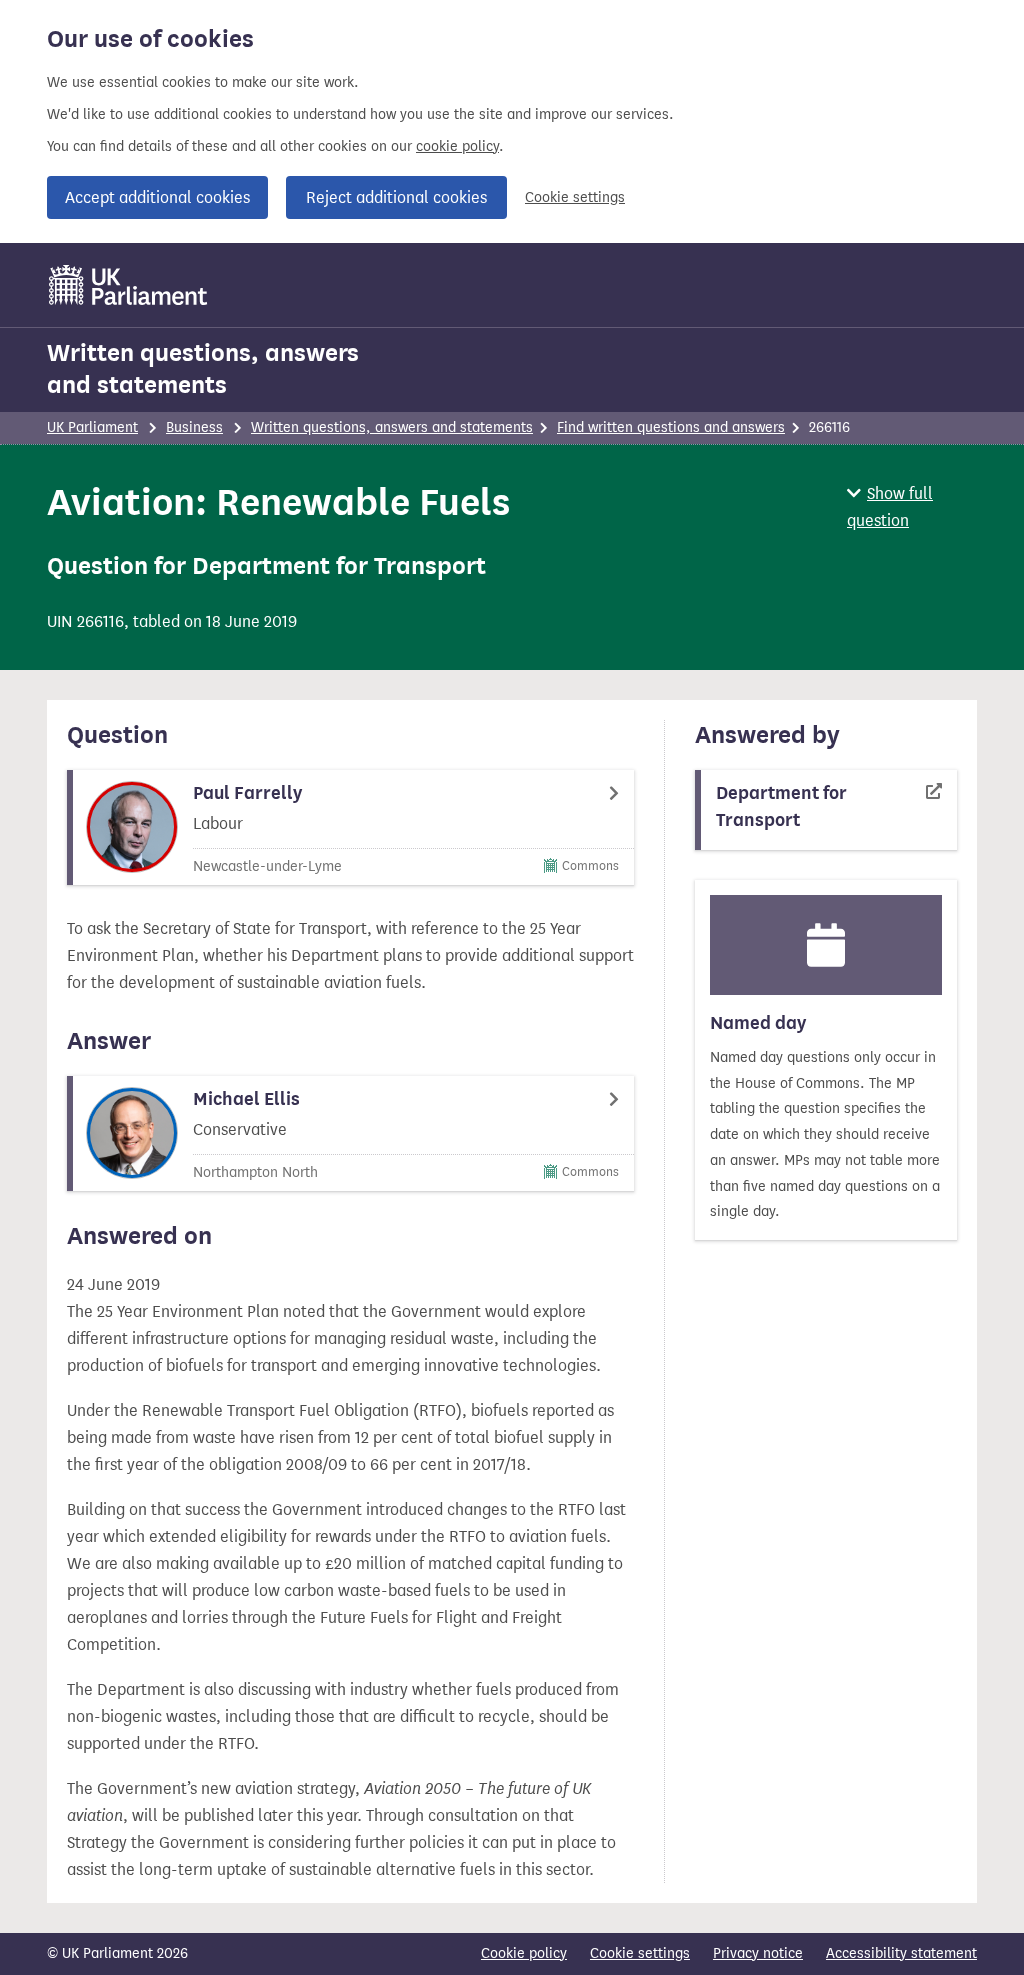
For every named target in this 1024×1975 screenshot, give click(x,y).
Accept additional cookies (157, 197)
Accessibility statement (901, 1953)
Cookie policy (524, 1953)
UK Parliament (92, 427)
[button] (912, 507)
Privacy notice (758, 1953)
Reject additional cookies (396, 197)
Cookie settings (575, 197)
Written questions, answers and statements (203, 369)
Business (194, 427)
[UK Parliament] (128, 285)
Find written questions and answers (671, 427)
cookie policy (457, 146)
